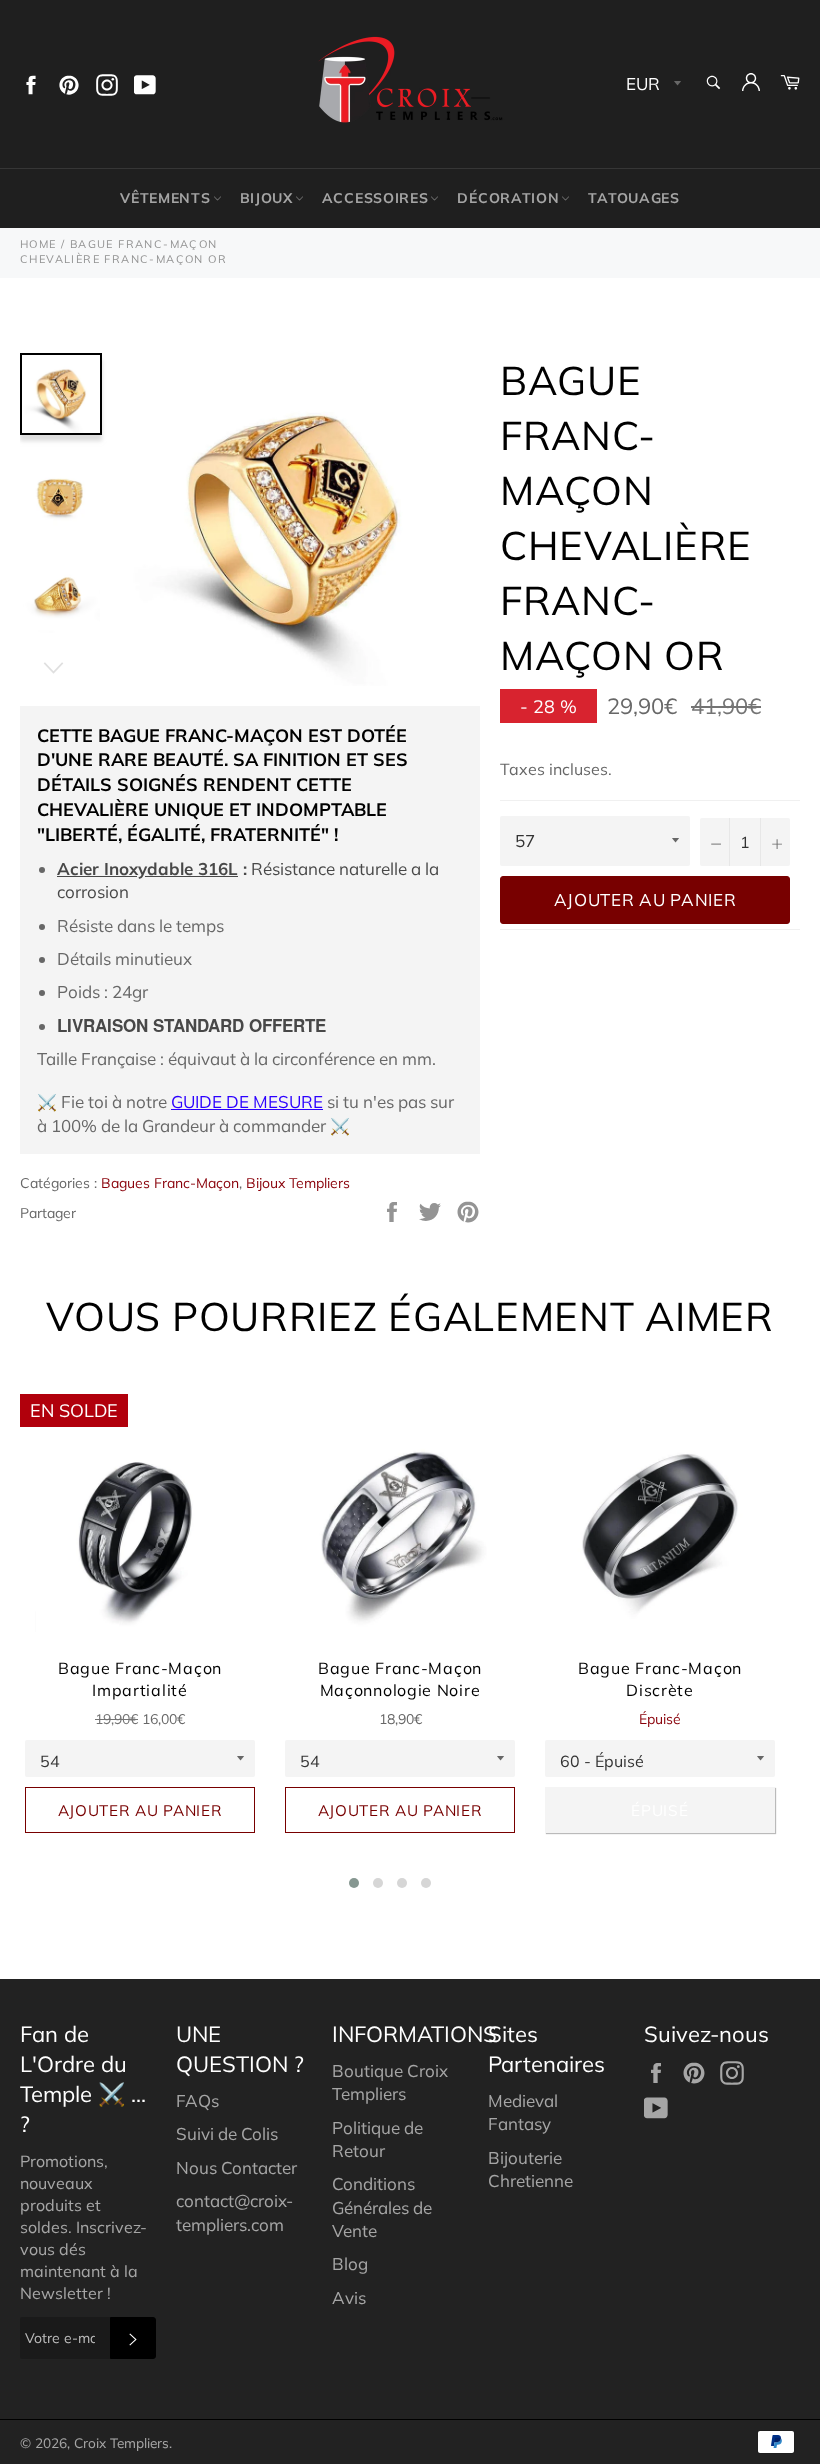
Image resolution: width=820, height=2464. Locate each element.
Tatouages (633, 198)
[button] (354, 1883)
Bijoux (266, 198)
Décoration (508, 198)
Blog (350, 2263)
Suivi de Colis (227, 2133)
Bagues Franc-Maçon (170, 1183)
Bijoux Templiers (298, 1183)
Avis (349, 2297)
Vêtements (165, 198)
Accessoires (375, 198)
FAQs (197, 2100)
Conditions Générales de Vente (382, 2207)
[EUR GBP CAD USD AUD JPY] (651, 84)
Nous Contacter (236, 2167)
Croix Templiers (121, 2442)
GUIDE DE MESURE (247, 1101)
